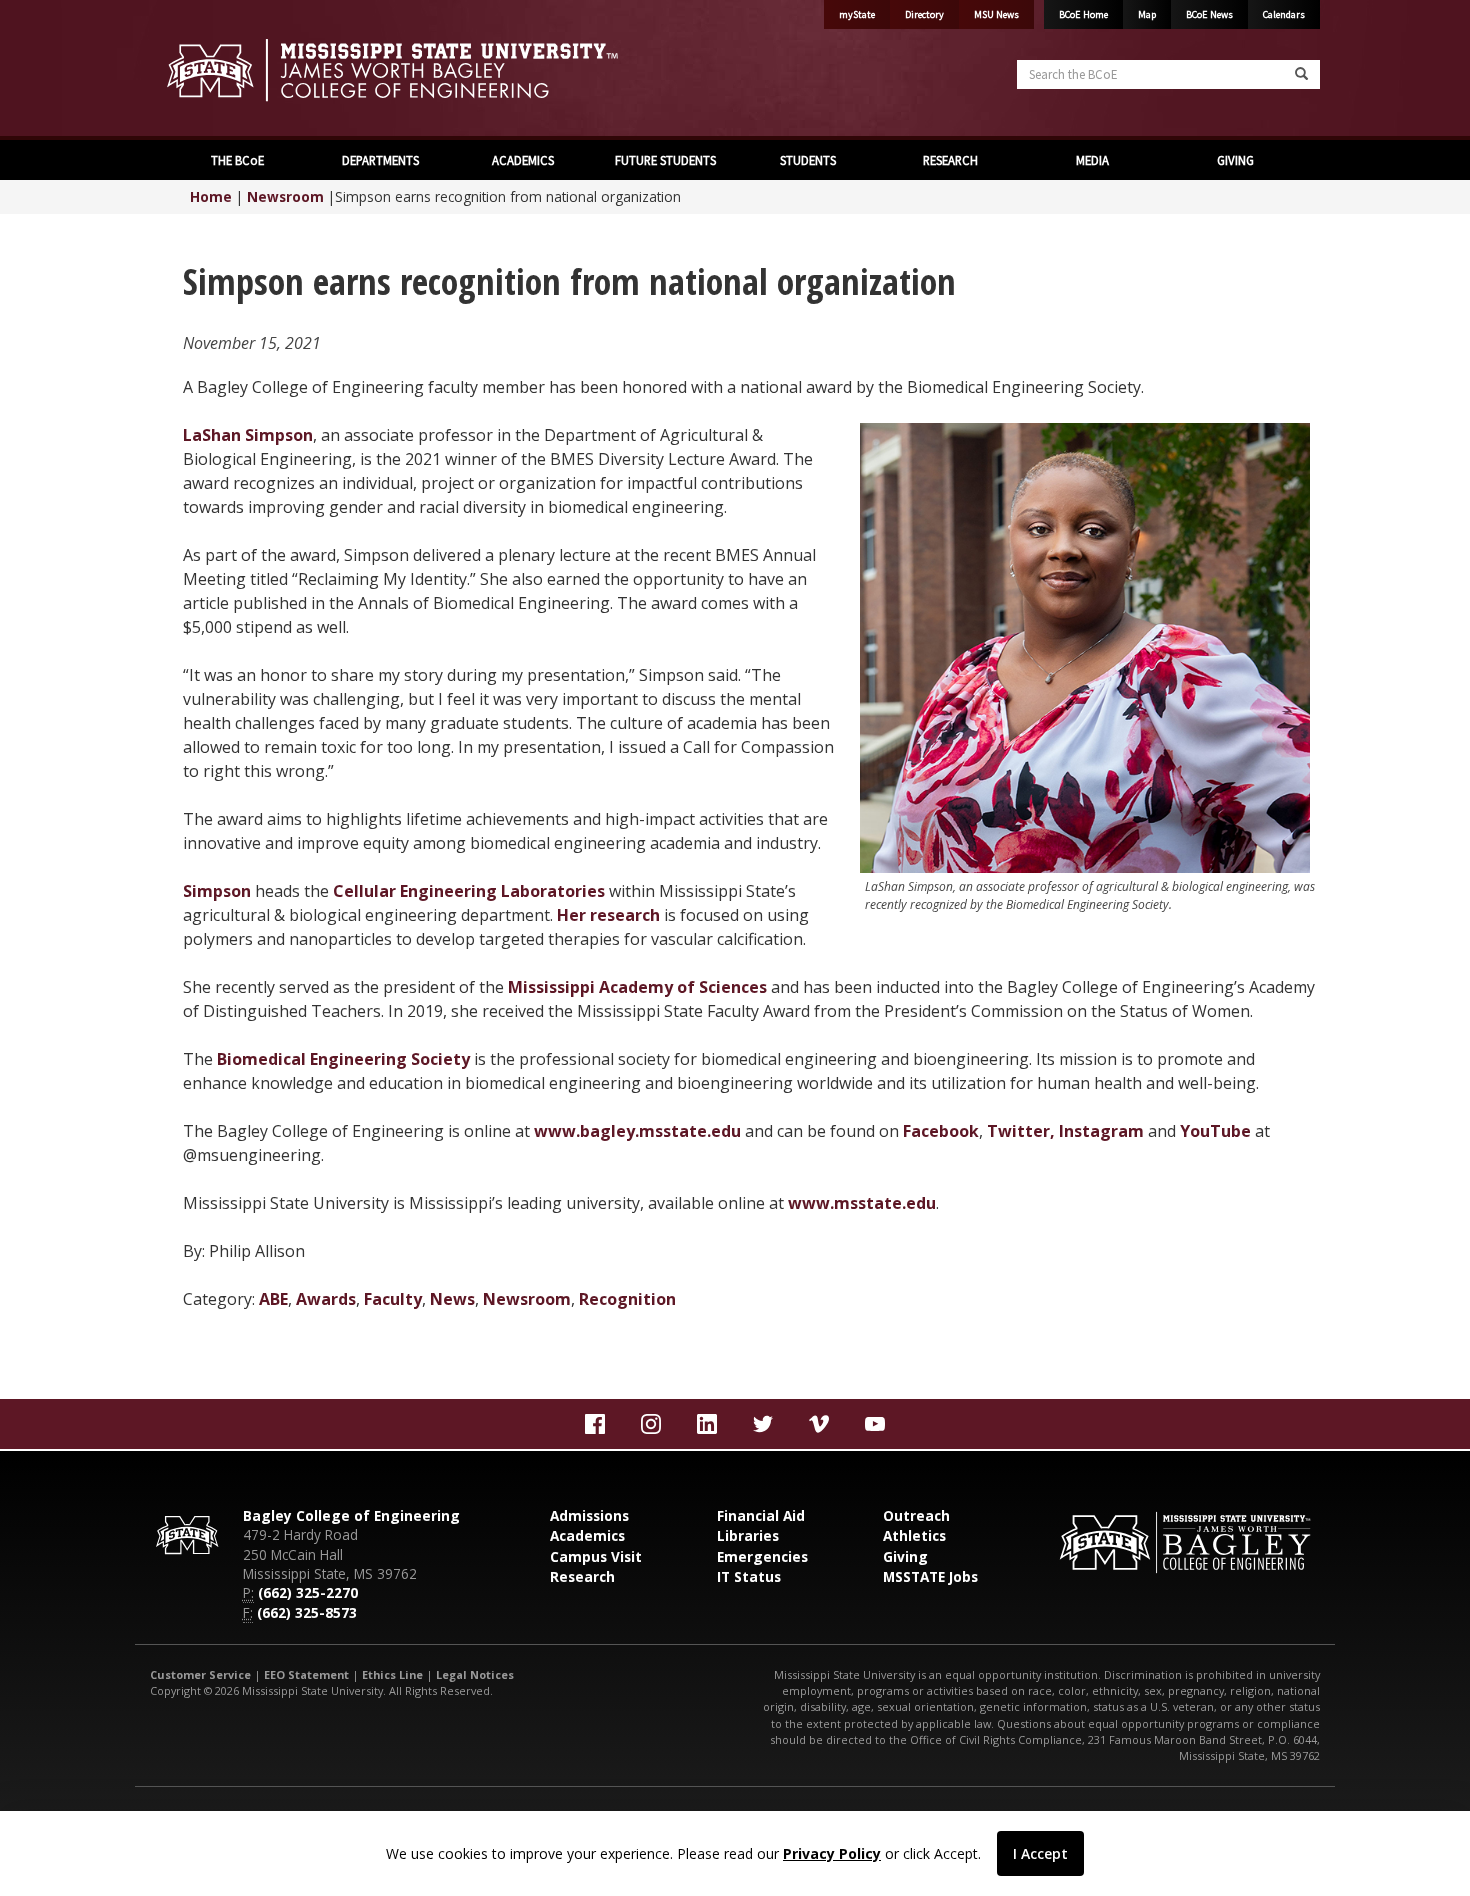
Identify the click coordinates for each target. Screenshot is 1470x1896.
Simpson (217, 891)
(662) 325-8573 (307, 1612)
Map (1147, 14)
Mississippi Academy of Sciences (637, 987)
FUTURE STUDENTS (664, 160)
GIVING (1234, 160)
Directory (924, 14)
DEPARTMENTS (379, 160)
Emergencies (762, 1556)
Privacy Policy (832, 1853)
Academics (587, 1535)
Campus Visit (596, 1556)
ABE (273, 1299)
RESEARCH (949, 160)
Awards (326, 1299)
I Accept (1040, 1853)
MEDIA (1091, 160)
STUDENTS (806, 160)
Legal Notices (475, 1674)
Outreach (916, 1515)
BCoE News (1209, 14)
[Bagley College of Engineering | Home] (435, 70)
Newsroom (285, 196)
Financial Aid (761, 1515)
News (452, 1299)
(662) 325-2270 (308, 1592)
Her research (608, 915)
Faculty (393, 1299)
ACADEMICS (521, 160)
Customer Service (200, 1674)
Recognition (627, 1299)
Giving (905, 1556)
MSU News (996, 14)
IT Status (749, 1576)
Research (582, 1576)
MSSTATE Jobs (930, 1576)
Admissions (589, 1515)
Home (211, 196)
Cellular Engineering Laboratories (469, 891)
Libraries (748, 1535)
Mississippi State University (200, 70)
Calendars (1284, 14)
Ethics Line (392, 1674)
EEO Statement (306, 1674)
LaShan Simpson (248, 435)
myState (857, 14)
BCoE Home (1083, 14)
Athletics (914, 1535)
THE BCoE (236, 160)
